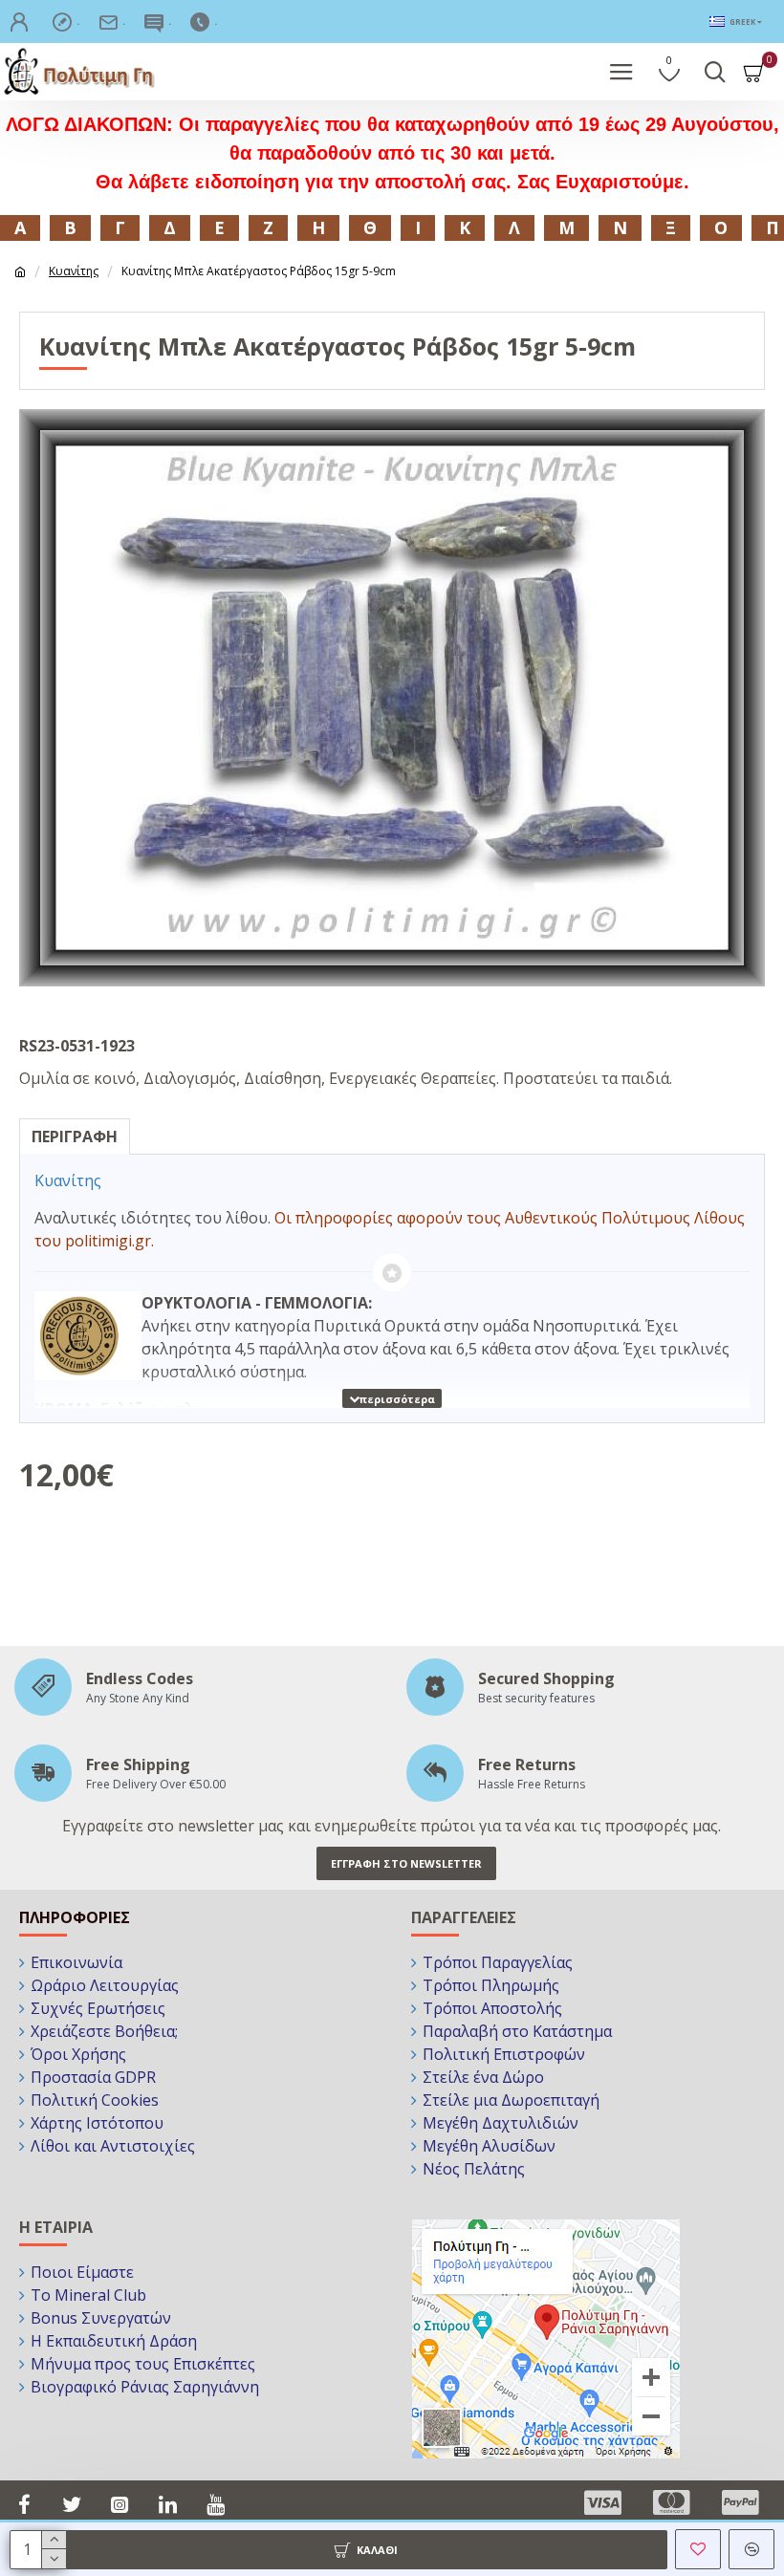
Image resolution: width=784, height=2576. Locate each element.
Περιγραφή (75, 1136)
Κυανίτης (74, 271)
